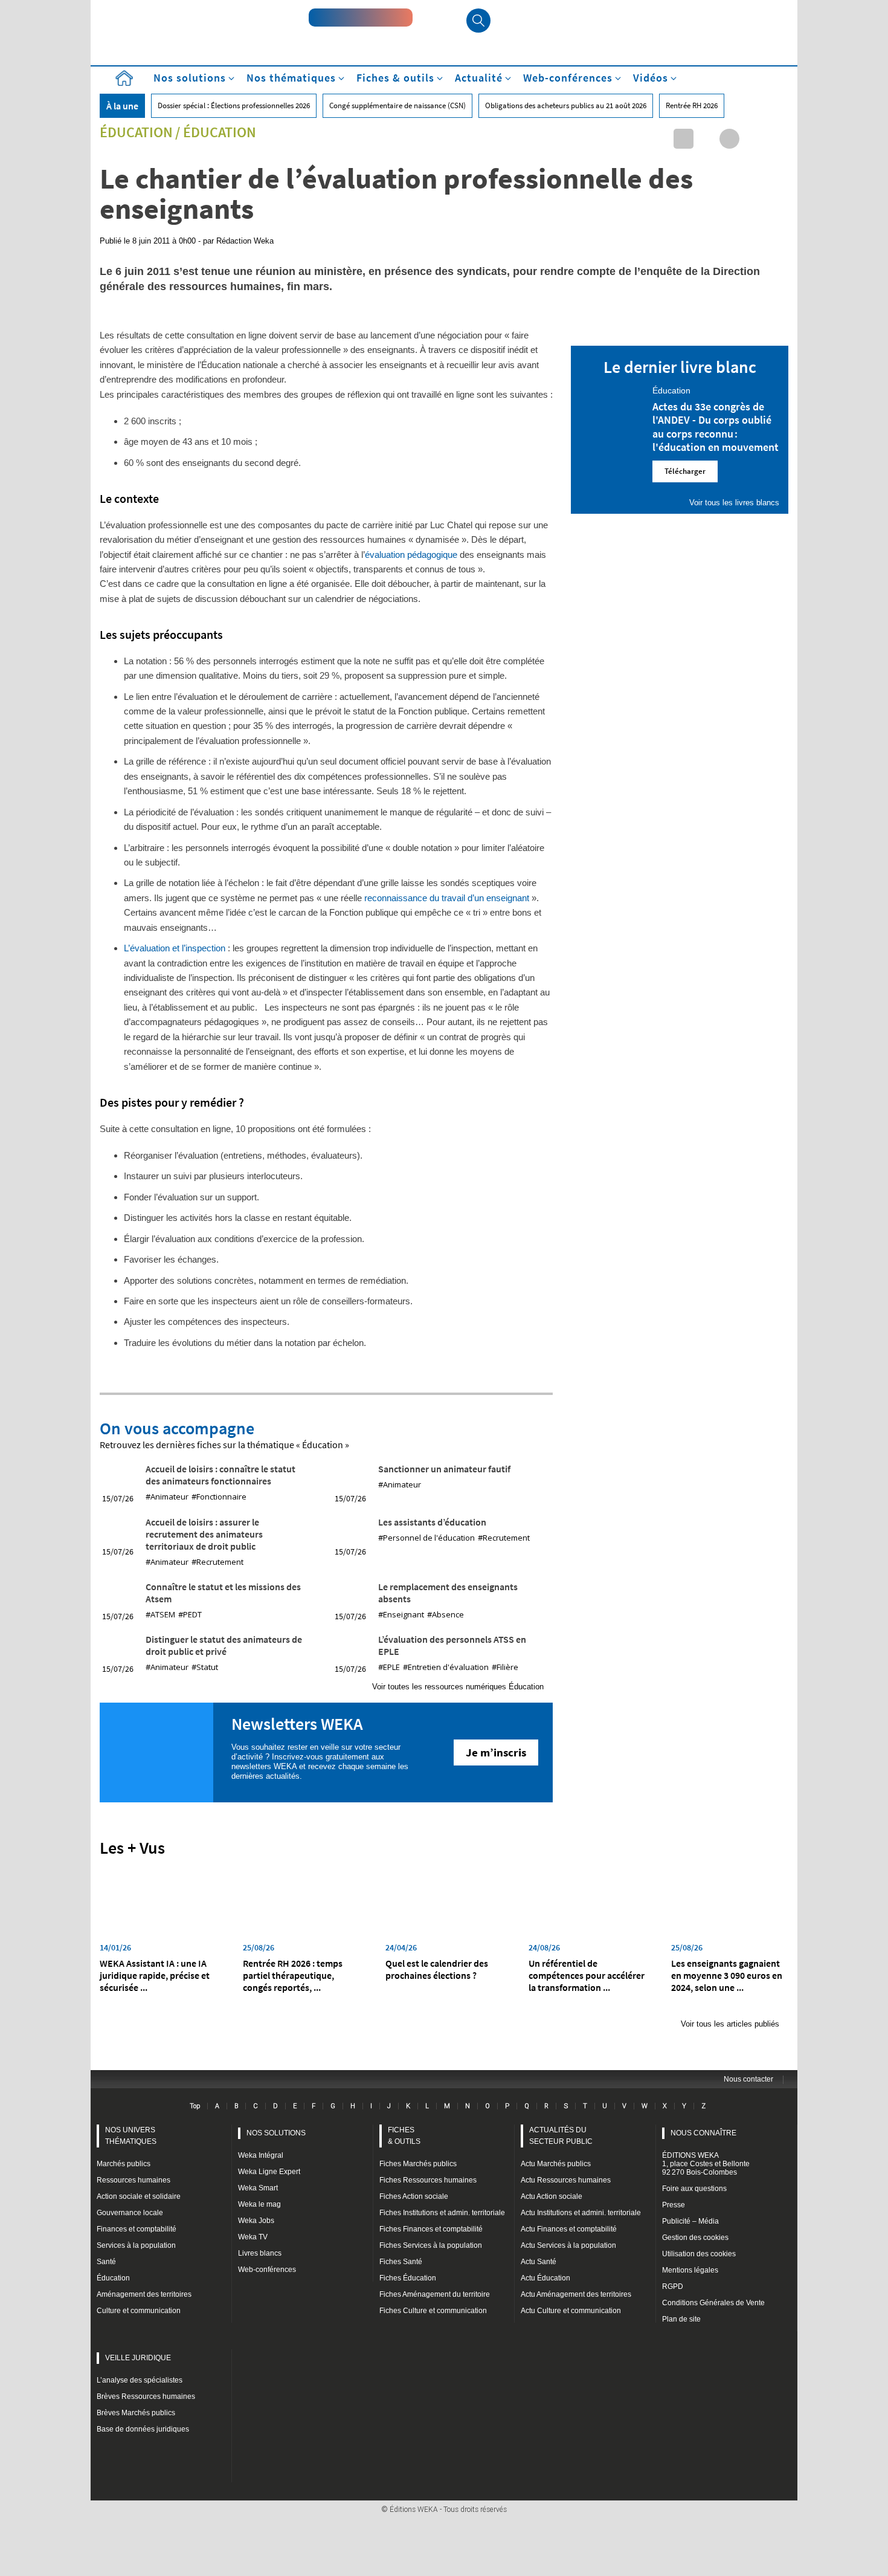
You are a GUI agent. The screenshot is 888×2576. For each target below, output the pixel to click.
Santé (106, 2262)
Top (195, 2106)
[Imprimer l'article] (775, 139)
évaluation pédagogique (411, 555)
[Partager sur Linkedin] (684, 139)
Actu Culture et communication (571, 2311)
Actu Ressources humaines (566, 2180)
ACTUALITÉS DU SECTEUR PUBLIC (561, 2136)
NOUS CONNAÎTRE (703, 2133)
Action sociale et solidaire (139, 2196)
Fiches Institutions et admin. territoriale (442, 2213)
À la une (122, 106)
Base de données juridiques (143, 2429)
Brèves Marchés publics (136, 2413)
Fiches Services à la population (431, 2245)
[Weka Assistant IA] (361, 18)
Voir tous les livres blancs (734, 503)
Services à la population (136, 2245)
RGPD (673, 2286)
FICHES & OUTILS (404, 2136)
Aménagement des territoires (144, 2294)
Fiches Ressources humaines (428, 2180)
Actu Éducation (545, 2278)
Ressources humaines (134, 2180)
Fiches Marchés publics (418, 2164)
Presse (674, 2205)
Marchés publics (124, 2164)
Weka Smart (258, 2188)
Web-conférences (267, 2270)
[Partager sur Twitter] (706, 139)
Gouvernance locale (130, 2213)
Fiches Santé (401, 2262)
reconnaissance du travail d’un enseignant (448, 898)
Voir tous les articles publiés (730, 2024)
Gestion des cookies (695, 2238)
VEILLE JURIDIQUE (138, 2358)
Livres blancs (260, 2253)
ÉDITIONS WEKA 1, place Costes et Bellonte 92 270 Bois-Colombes (706, 2164)
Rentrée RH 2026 (692, 105)
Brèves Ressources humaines (146, 2396)
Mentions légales (690, 2270)
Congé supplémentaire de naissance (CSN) (397, 105)
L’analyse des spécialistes (140, 2380)
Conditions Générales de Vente (713, 2303)
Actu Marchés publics (556, 2164)
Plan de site (681, 2319)
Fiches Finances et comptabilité (431, 2229)
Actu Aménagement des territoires (576, 2294)
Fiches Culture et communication (433, 2311)
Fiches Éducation (408, 2278)
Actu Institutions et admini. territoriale (581, 2213)
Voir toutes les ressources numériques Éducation (458, 1687)
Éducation (136, 132)
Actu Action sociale (552, 2196)
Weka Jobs (256, 2221)
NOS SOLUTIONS (276, 2133)
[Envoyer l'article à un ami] (752, 139)
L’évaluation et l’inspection (175, 948)
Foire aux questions (694, 2189)
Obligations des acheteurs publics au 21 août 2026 (566, 105)
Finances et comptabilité (137, 2229)
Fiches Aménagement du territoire (435, 2294)
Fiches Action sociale (414, 2196)
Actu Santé (539, 2262)
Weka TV (253, 2237)
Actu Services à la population (568, 2245)
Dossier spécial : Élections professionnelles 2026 (234, 105)
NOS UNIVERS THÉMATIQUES (131, 2136)
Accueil (124, 78)
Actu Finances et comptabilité (569, 2229)
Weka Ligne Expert (269, 2172)
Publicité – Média (690, 2221)
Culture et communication (139, 2311)
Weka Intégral (261, 2155)
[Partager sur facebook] (729, 139)
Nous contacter (748, 2079)
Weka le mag (259, 2204)
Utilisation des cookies (699, 2254)
